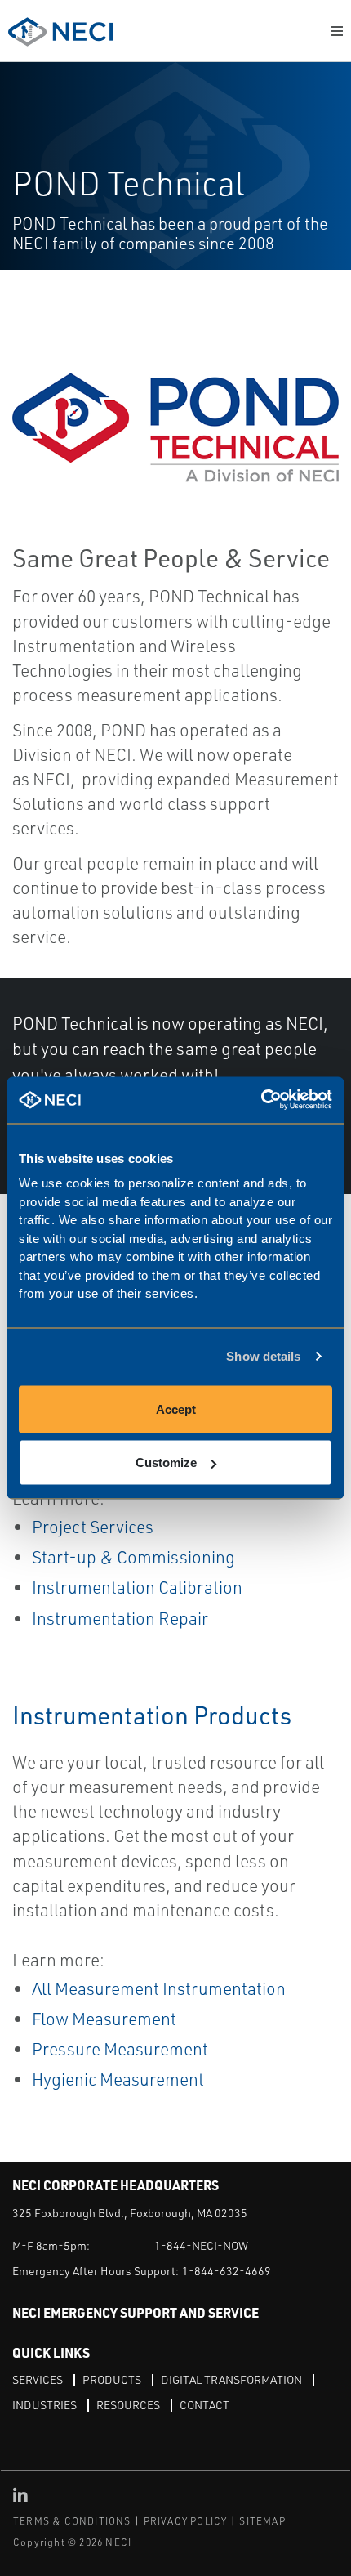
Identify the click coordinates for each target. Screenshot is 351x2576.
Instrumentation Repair (120, 1618)
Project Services (93, 1527)
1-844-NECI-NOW (201, 2245)
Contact (204, 2405)
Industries (44, 2405)
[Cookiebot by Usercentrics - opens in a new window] (261, 1100)
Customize (166, 1462)
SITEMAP (262, 2521)
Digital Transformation (231, 2379)
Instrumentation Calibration (137, 1587)
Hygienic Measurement (118, 2079)
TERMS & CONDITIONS (72, 2521)
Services (38, 2379)
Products (112, 2379)
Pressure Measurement (120, 2049)
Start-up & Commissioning (133, 1557)
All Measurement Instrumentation (159, 1988)
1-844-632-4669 (227, 2271)
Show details (263, 1356)
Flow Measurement (104, 2019)
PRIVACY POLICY (186, 2521)
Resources (128, 2405)
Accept (176, 1409)
